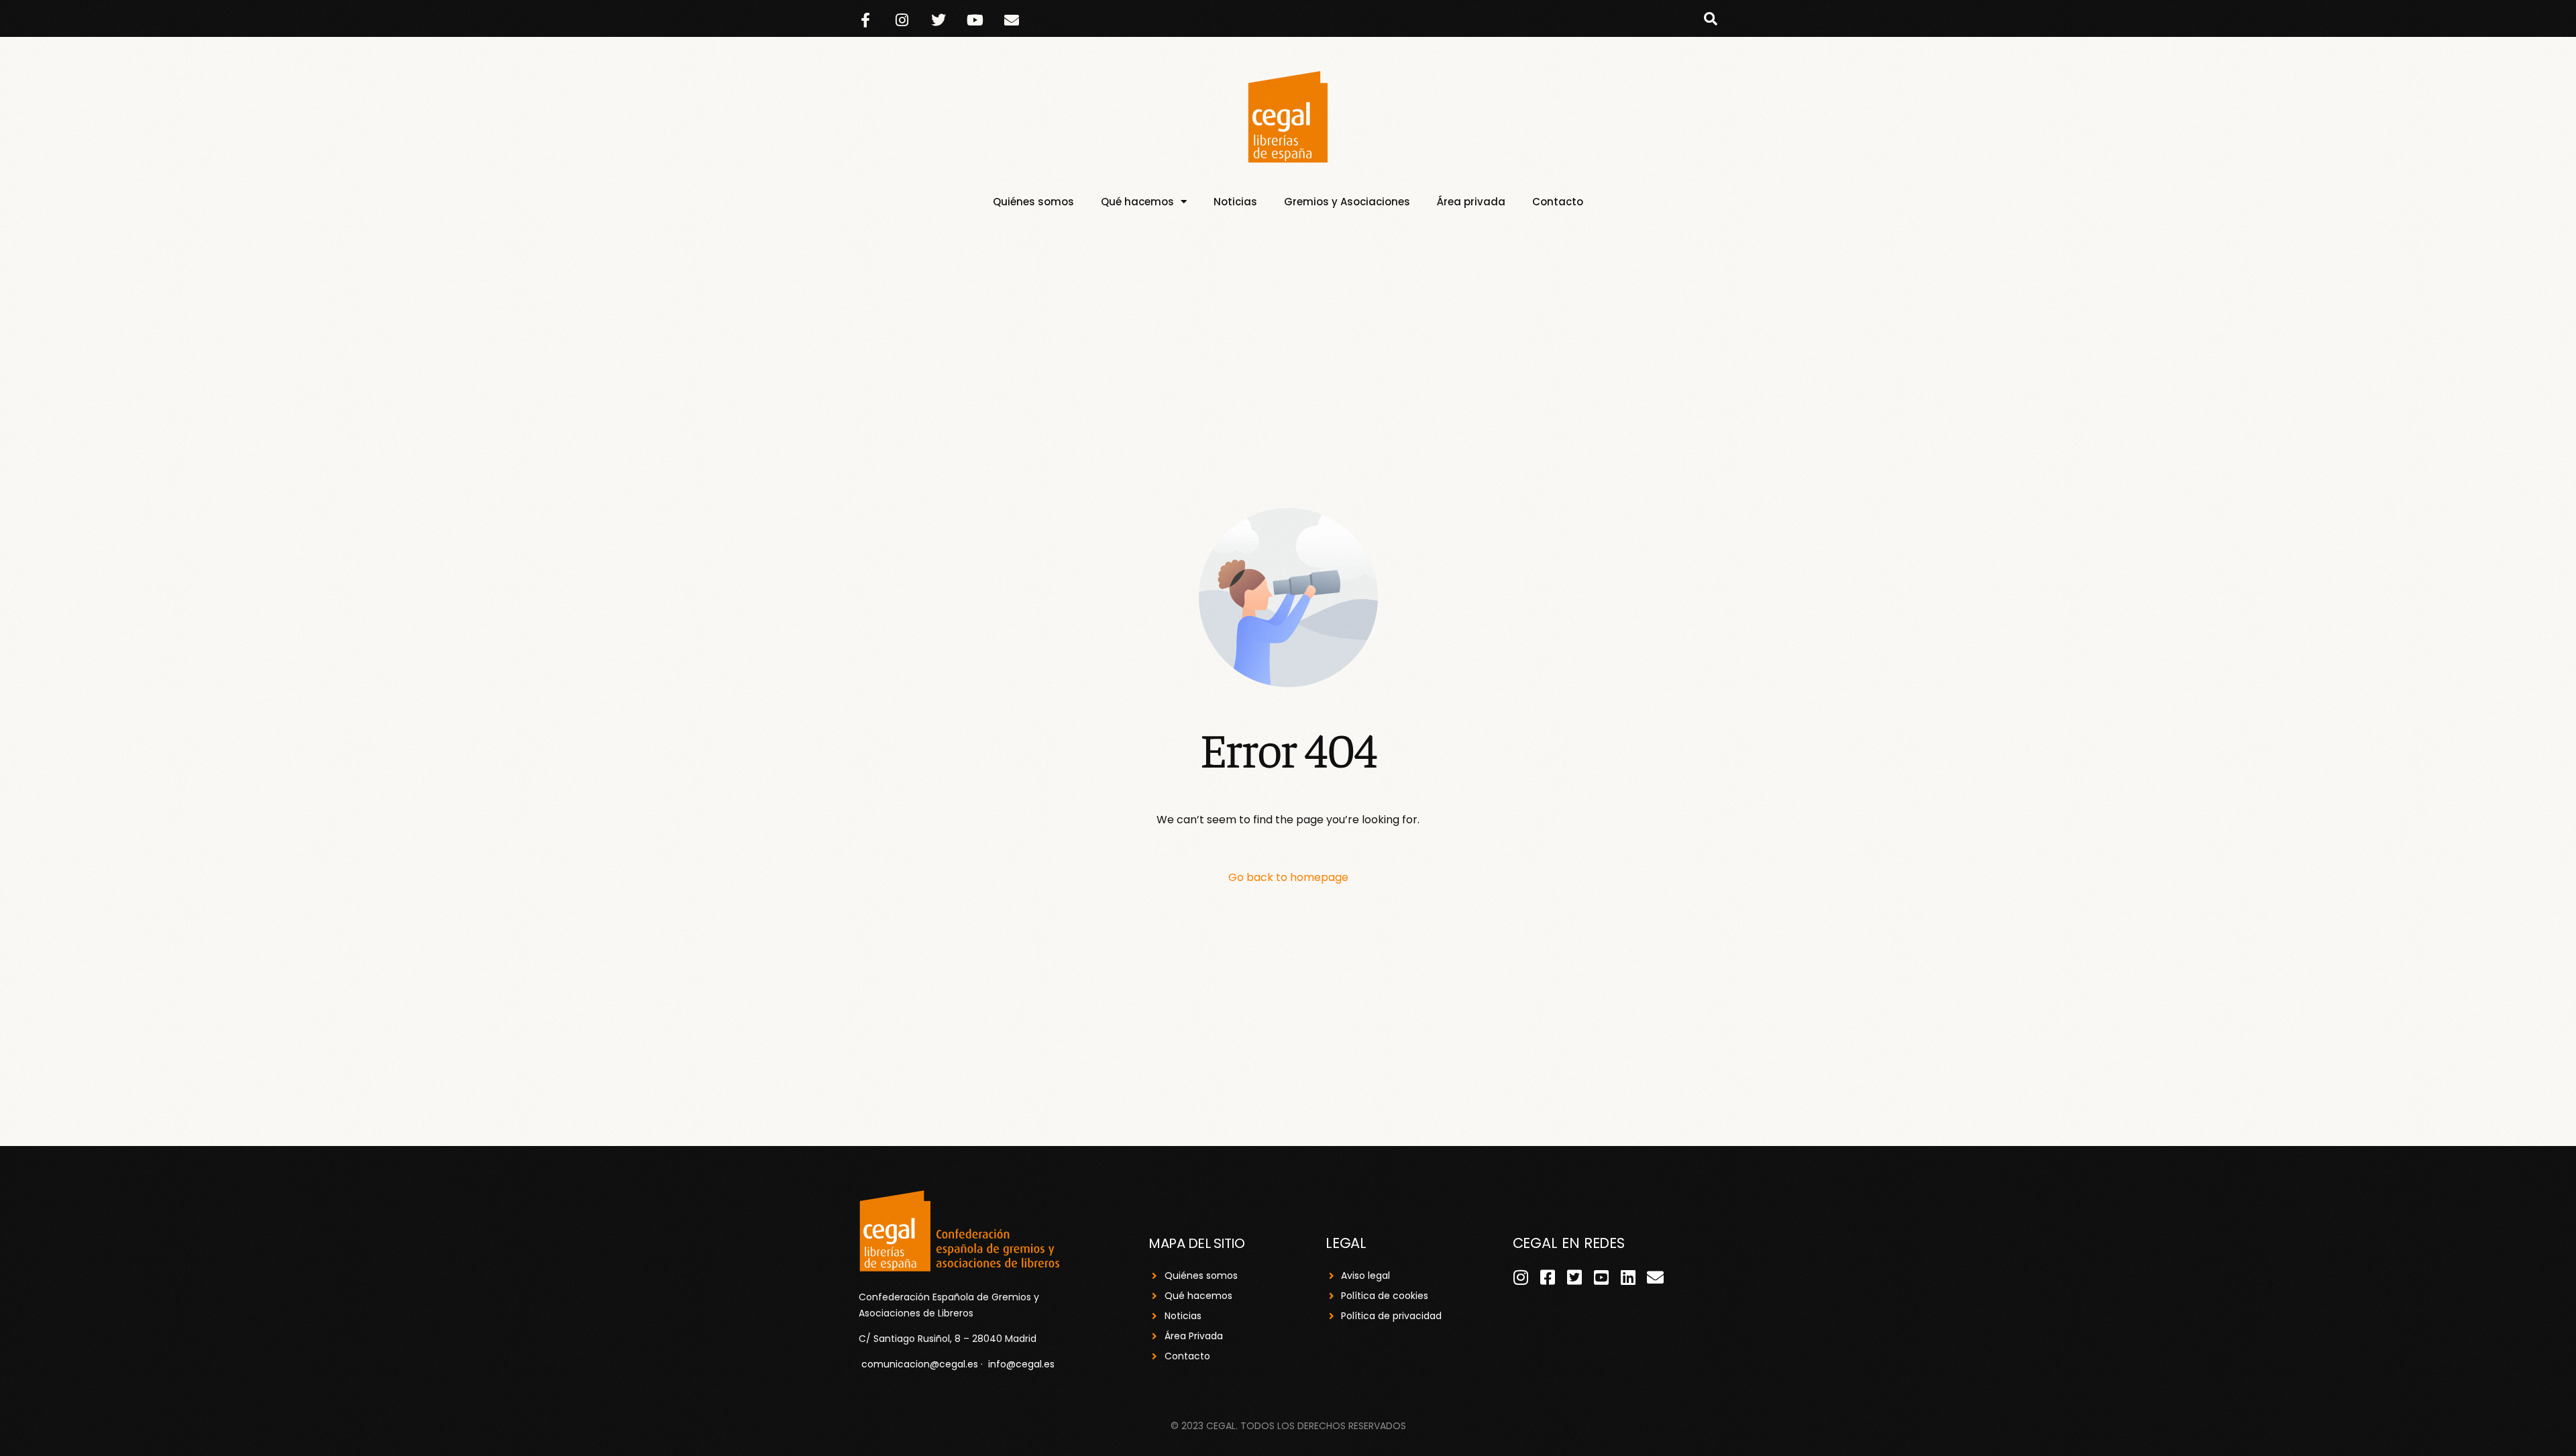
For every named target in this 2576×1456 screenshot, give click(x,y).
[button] (1711, 19)
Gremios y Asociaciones (1347, 202)
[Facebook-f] (865, 20)
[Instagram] (902, 20)
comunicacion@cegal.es (920, 1364)
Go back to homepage (1288, 877)
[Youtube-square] (1602, 1277)
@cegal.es (1030, 1364)
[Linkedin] (1628, 1277)
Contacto (1558, 202)
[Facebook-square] (1548, 1277)
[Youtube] (975, 20)
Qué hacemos (1137, 202)
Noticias (1235, 202)
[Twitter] (938, 20)
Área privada (1471, 202)
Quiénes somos (1033, 202)
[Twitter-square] (1575, 1277)
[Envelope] (1012, 20)
